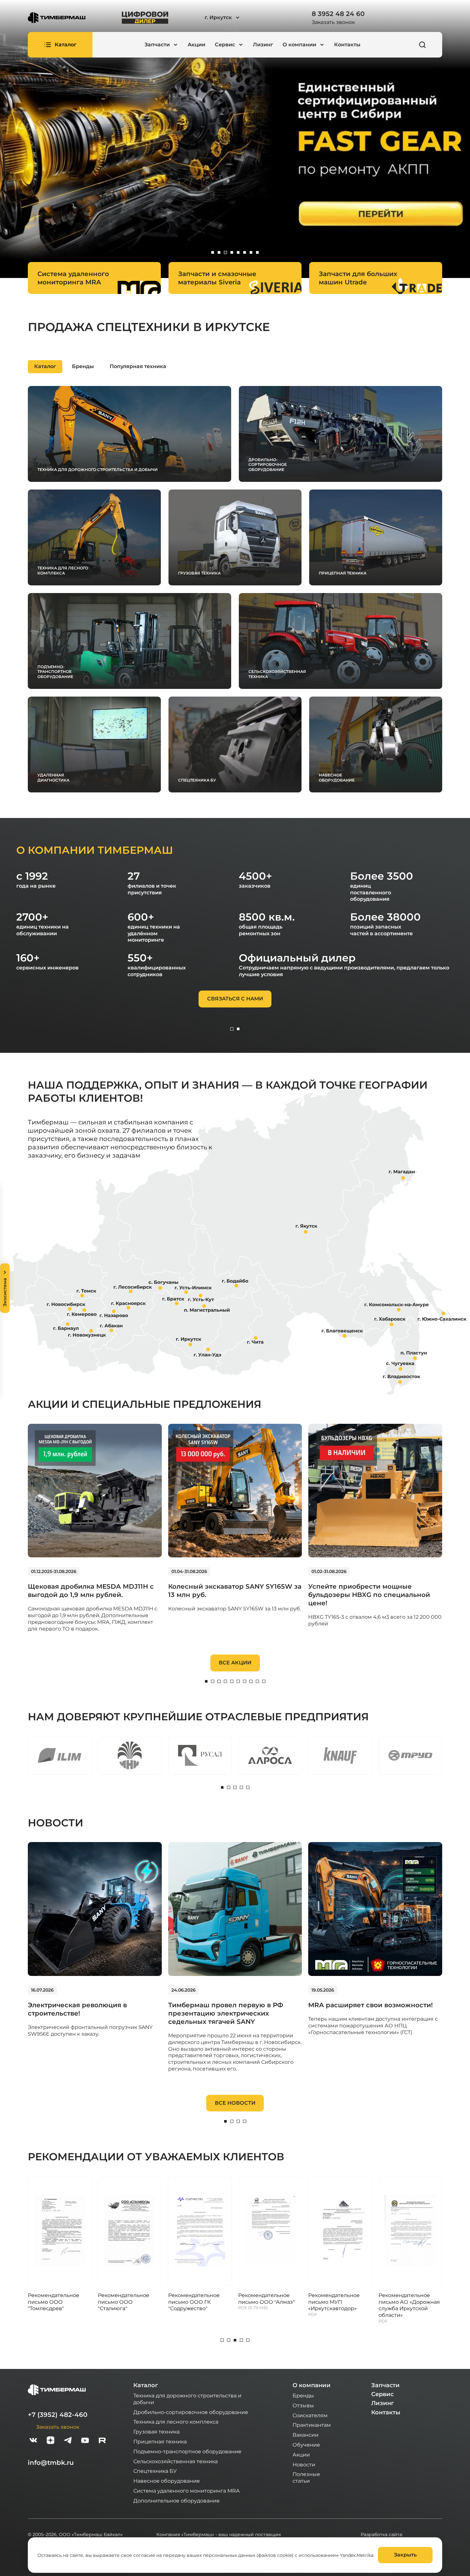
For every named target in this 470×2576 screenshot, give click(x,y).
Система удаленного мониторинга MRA (186, 2491)
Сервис (382, 2394)
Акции (196, 45)
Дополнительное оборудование (176, 2500)
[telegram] (68, 2441)
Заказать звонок (333, 22)
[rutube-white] (102, 2441)
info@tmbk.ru (51, 2463)
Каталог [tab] (45, 366)
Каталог (146, 2385)
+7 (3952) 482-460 (58, 2415)
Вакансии (305, 2435)
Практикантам (312, 2425)
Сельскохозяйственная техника (176, 2461)
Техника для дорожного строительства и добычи (187, 2399)
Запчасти (385, 2385)
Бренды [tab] (83, 366)
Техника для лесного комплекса (176, 2422)
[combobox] (240, 18)
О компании (312, 2385)
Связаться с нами (235, 999)
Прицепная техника (160, 2441)
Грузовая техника (157, 2431)
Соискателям (310, 2415)
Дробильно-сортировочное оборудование (191, 2412)
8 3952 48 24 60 (338, 14)
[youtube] (85, 2441)
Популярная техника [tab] (138, 366)
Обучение (306, 2445)
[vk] (33, 2441)
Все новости (235, 2103)
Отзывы (303, 2405)
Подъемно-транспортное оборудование (187, 2451)
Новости (304, 2464)
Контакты (347, 45)
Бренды (303, 2395)
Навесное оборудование (167, 2481)
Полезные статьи (306, 2477)
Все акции (235, 1663)
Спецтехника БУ (155, 2471)
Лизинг (263, 45)
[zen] (51, 2441)
